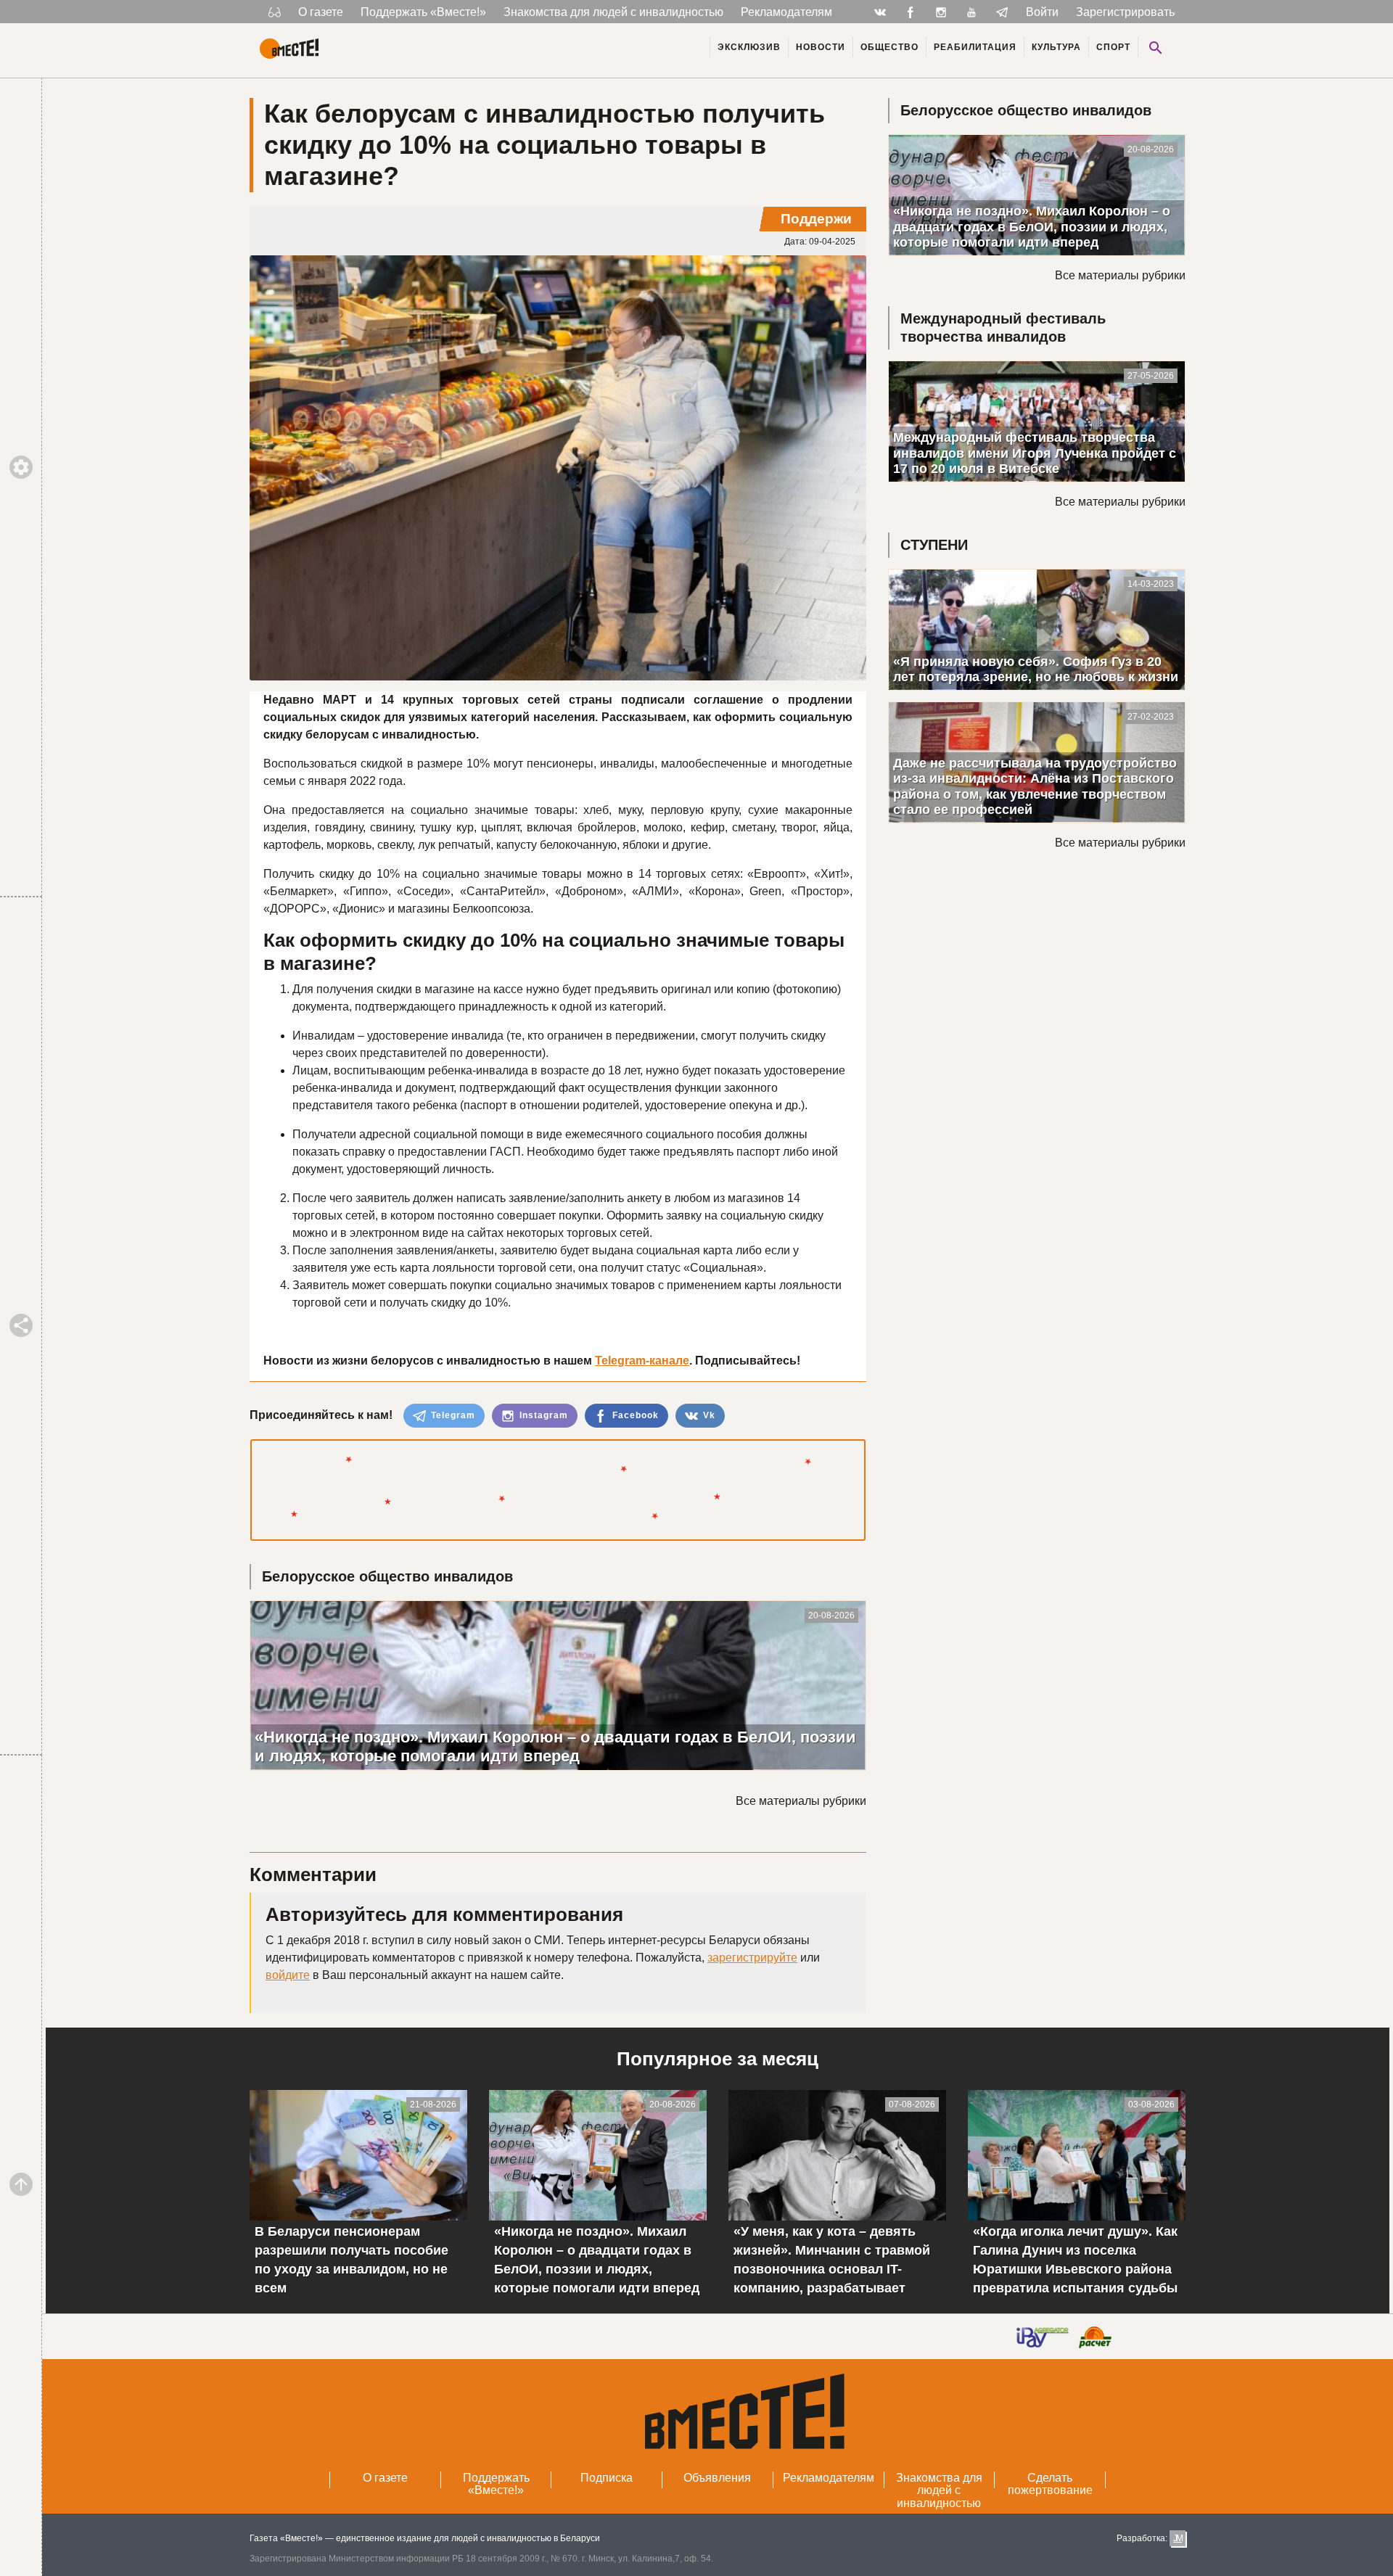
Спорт (1113, 47)
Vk (708, 1415)
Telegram (452, 1415)
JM (1178, 2538)
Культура (1056, 47)
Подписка (607, 2478)
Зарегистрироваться (1131, 12)
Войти (1042, 12)
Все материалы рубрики (801, 1801)
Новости (821, 47)
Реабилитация (975, 47)
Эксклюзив (749, 47)
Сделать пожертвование (1050, 2484)
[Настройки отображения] (275, 12)
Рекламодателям (786, 12)
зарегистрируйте (752, 1958)
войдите (288, 1975)
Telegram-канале (642, 1361)
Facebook (634, 1415)
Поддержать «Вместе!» (423, 12)
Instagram (542, 1415)
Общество (889, 47)
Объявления (717, 2478)
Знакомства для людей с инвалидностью (613, 12)
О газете (321, 12)
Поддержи (816, 219)
